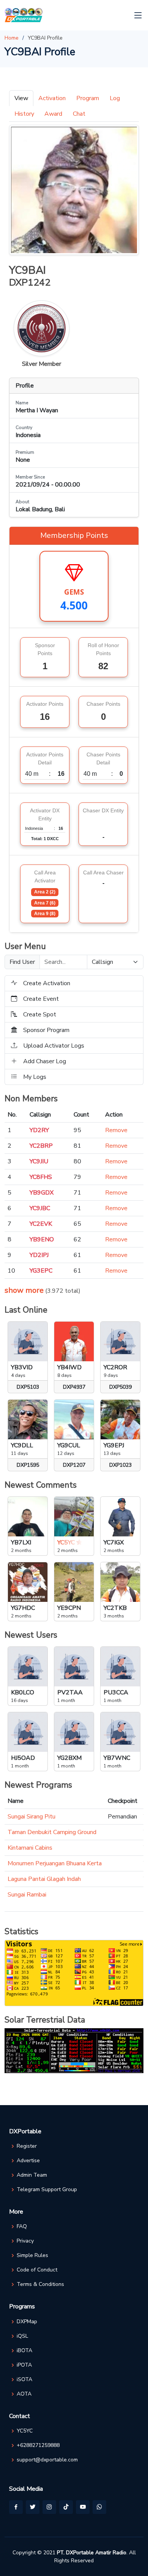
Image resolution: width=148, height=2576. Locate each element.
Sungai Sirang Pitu (31, 1817)
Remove (116, 1130)
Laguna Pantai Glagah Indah (44, 1879)
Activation (52, 98)
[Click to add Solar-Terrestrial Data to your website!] (74, 2050)
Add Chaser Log (45, 1061)
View (21, 98)
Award (53, 114)
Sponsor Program (46, 1030)
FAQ (22, 2227)
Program (88, 98)
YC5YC (25, 2431)
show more (24, 1290)
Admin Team (32, 2175)
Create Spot (40, 1014)
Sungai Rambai (27, 1895)
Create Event (41, 999)
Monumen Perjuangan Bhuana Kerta (55, 1863)
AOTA (24, 2394)
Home (12, 38)
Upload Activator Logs (54, 1046)
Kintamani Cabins (30, 1848)
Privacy (25, 2241)
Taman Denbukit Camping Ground (52, 1832)
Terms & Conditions (40, 2284)
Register (27, 2146)
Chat (79, 114)
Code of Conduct (37, 2270)
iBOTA (24, 2351)
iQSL (22, 2336)
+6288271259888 (38, 2445)
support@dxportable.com (47, 2460)
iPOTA (24, 2365)
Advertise (28, 2161)
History (24, 114)
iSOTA (24, 2380)
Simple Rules (32, 2255)
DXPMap (27, 2322)
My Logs (35, 1077)
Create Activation (47, 983)
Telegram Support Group (47, 2190)
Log (115, 98)
